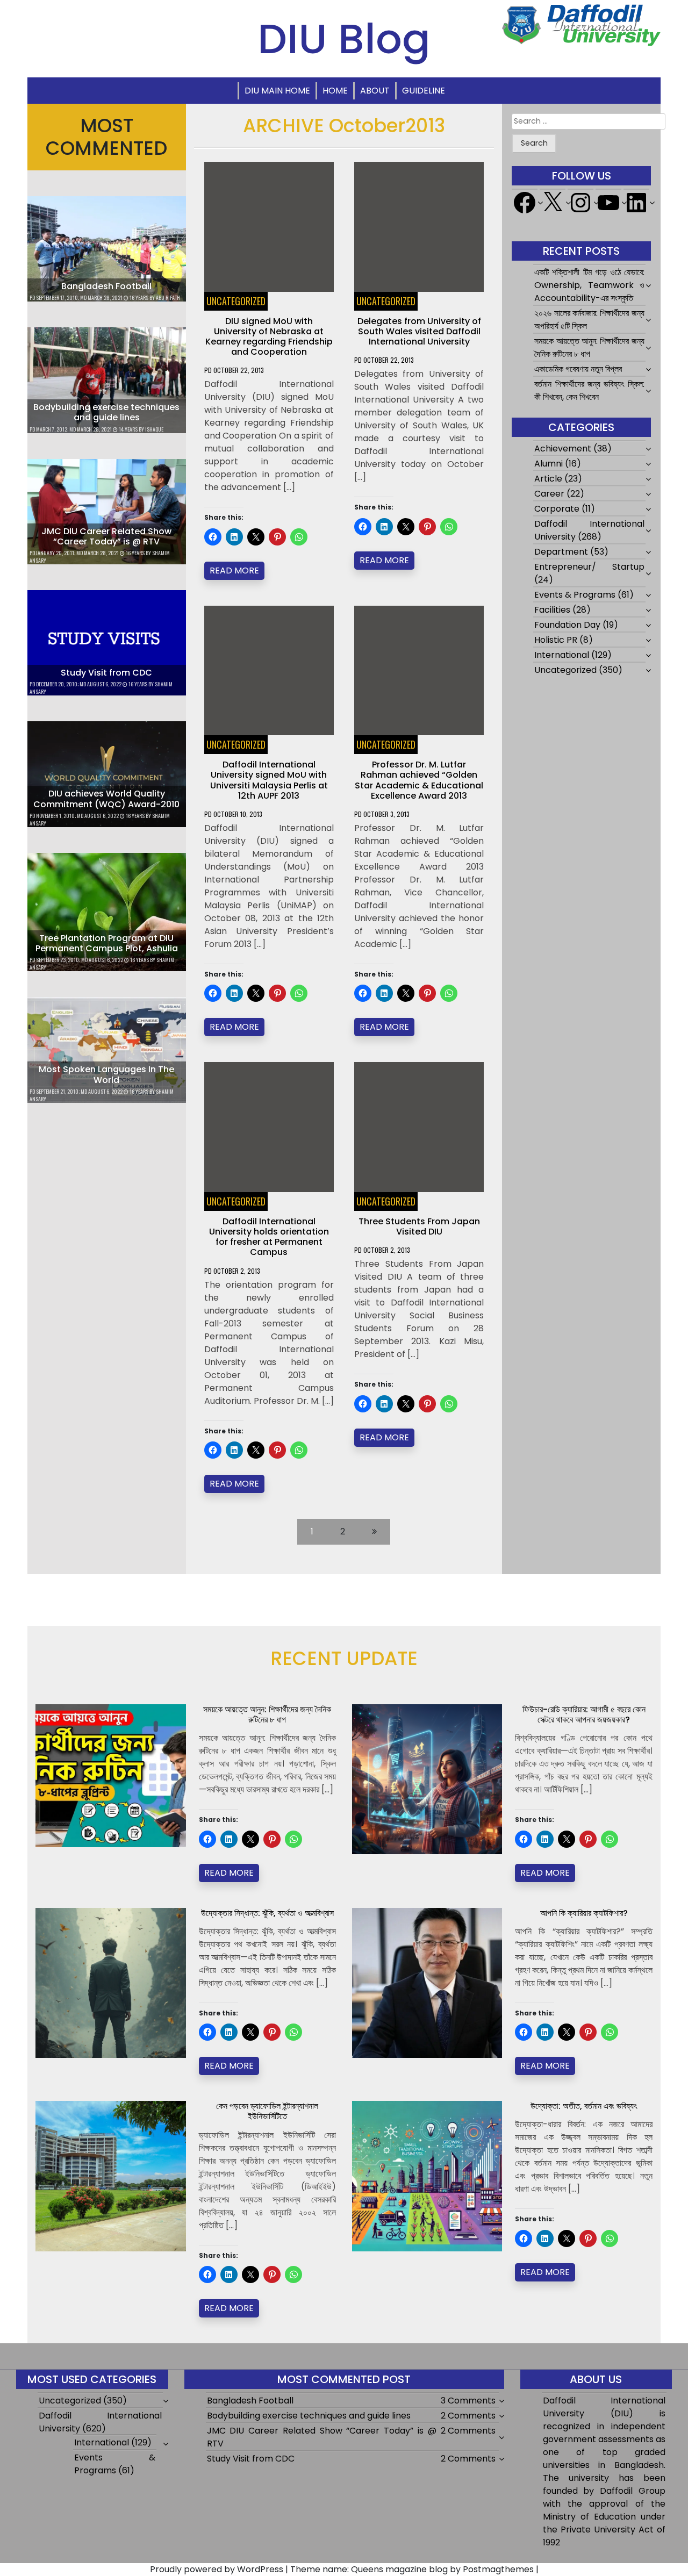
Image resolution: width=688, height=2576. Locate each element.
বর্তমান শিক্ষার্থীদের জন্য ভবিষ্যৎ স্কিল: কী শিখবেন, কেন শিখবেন (589, 390)
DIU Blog (344, 39)
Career (549, 494)
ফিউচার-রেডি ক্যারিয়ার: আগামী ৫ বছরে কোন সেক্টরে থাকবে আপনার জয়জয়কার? (584, 1714)
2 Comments (468, 2416)
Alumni (549, 464)
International (562, 655)
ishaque (154, 429)
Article (548, 479)
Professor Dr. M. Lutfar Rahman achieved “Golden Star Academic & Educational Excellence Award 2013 (419, 780)
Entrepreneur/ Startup (589, 567)
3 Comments (468, 2401)
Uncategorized (236, 301)
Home (335, 91)
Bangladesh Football (106, 286)
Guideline (424, 91)
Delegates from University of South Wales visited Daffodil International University (419, 331)
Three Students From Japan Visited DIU (419, 1226)
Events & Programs (575, 595)
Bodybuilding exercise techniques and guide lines (106, 412)
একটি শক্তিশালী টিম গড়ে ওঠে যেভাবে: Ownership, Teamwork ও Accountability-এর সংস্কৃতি (589, 285)
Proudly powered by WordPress (217, 2569)
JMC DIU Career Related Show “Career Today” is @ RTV (106, 536)
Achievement (563, 449)
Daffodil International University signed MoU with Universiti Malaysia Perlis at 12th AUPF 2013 (269, 780)
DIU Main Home (277, 91)
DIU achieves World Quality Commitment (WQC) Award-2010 (106, 799)
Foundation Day (567, 625)
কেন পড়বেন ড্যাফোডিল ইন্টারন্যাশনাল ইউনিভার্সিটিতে (267, 2111)
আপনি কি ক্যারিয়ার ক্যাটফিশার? (584, 1913)
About (375, 91)
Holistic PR (556, 640)
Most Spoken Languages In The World (106, 1074)
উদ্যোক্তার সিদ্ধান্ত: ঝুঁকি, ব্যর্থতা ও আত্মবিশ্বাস (267, 1913)
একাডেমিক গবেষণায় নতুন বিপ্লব (578, 369)
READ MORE (234, 571)
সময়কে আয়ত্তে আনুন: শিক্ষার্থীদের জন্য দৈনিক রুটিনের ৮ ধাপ (589, 347)
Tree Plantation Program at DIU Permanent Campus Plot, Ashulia (107, 943)
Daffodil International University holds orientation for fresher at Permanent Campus (269, 1237)
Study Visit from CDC (106, 673)
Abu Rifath (168, 297)
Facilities (552, 610)
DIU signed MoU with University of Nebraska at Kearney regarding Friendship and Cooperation (269, 337)
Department (561, 552)
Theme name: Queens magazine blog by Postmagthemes (412, 2569)
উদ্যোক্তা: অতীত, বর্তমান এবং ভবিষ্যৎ (584, 2106)
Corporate (557, 509)
